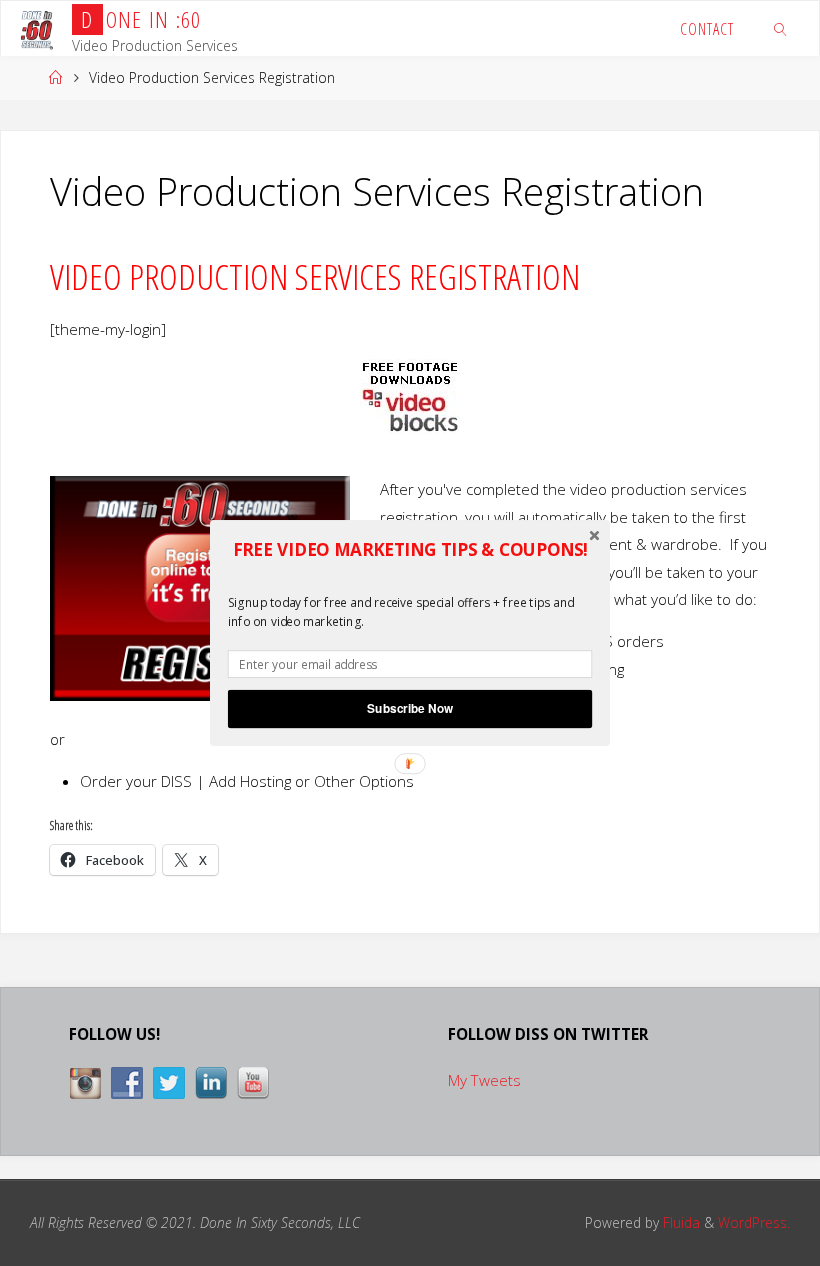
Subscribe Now (410, 708)
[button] (410, 550)
